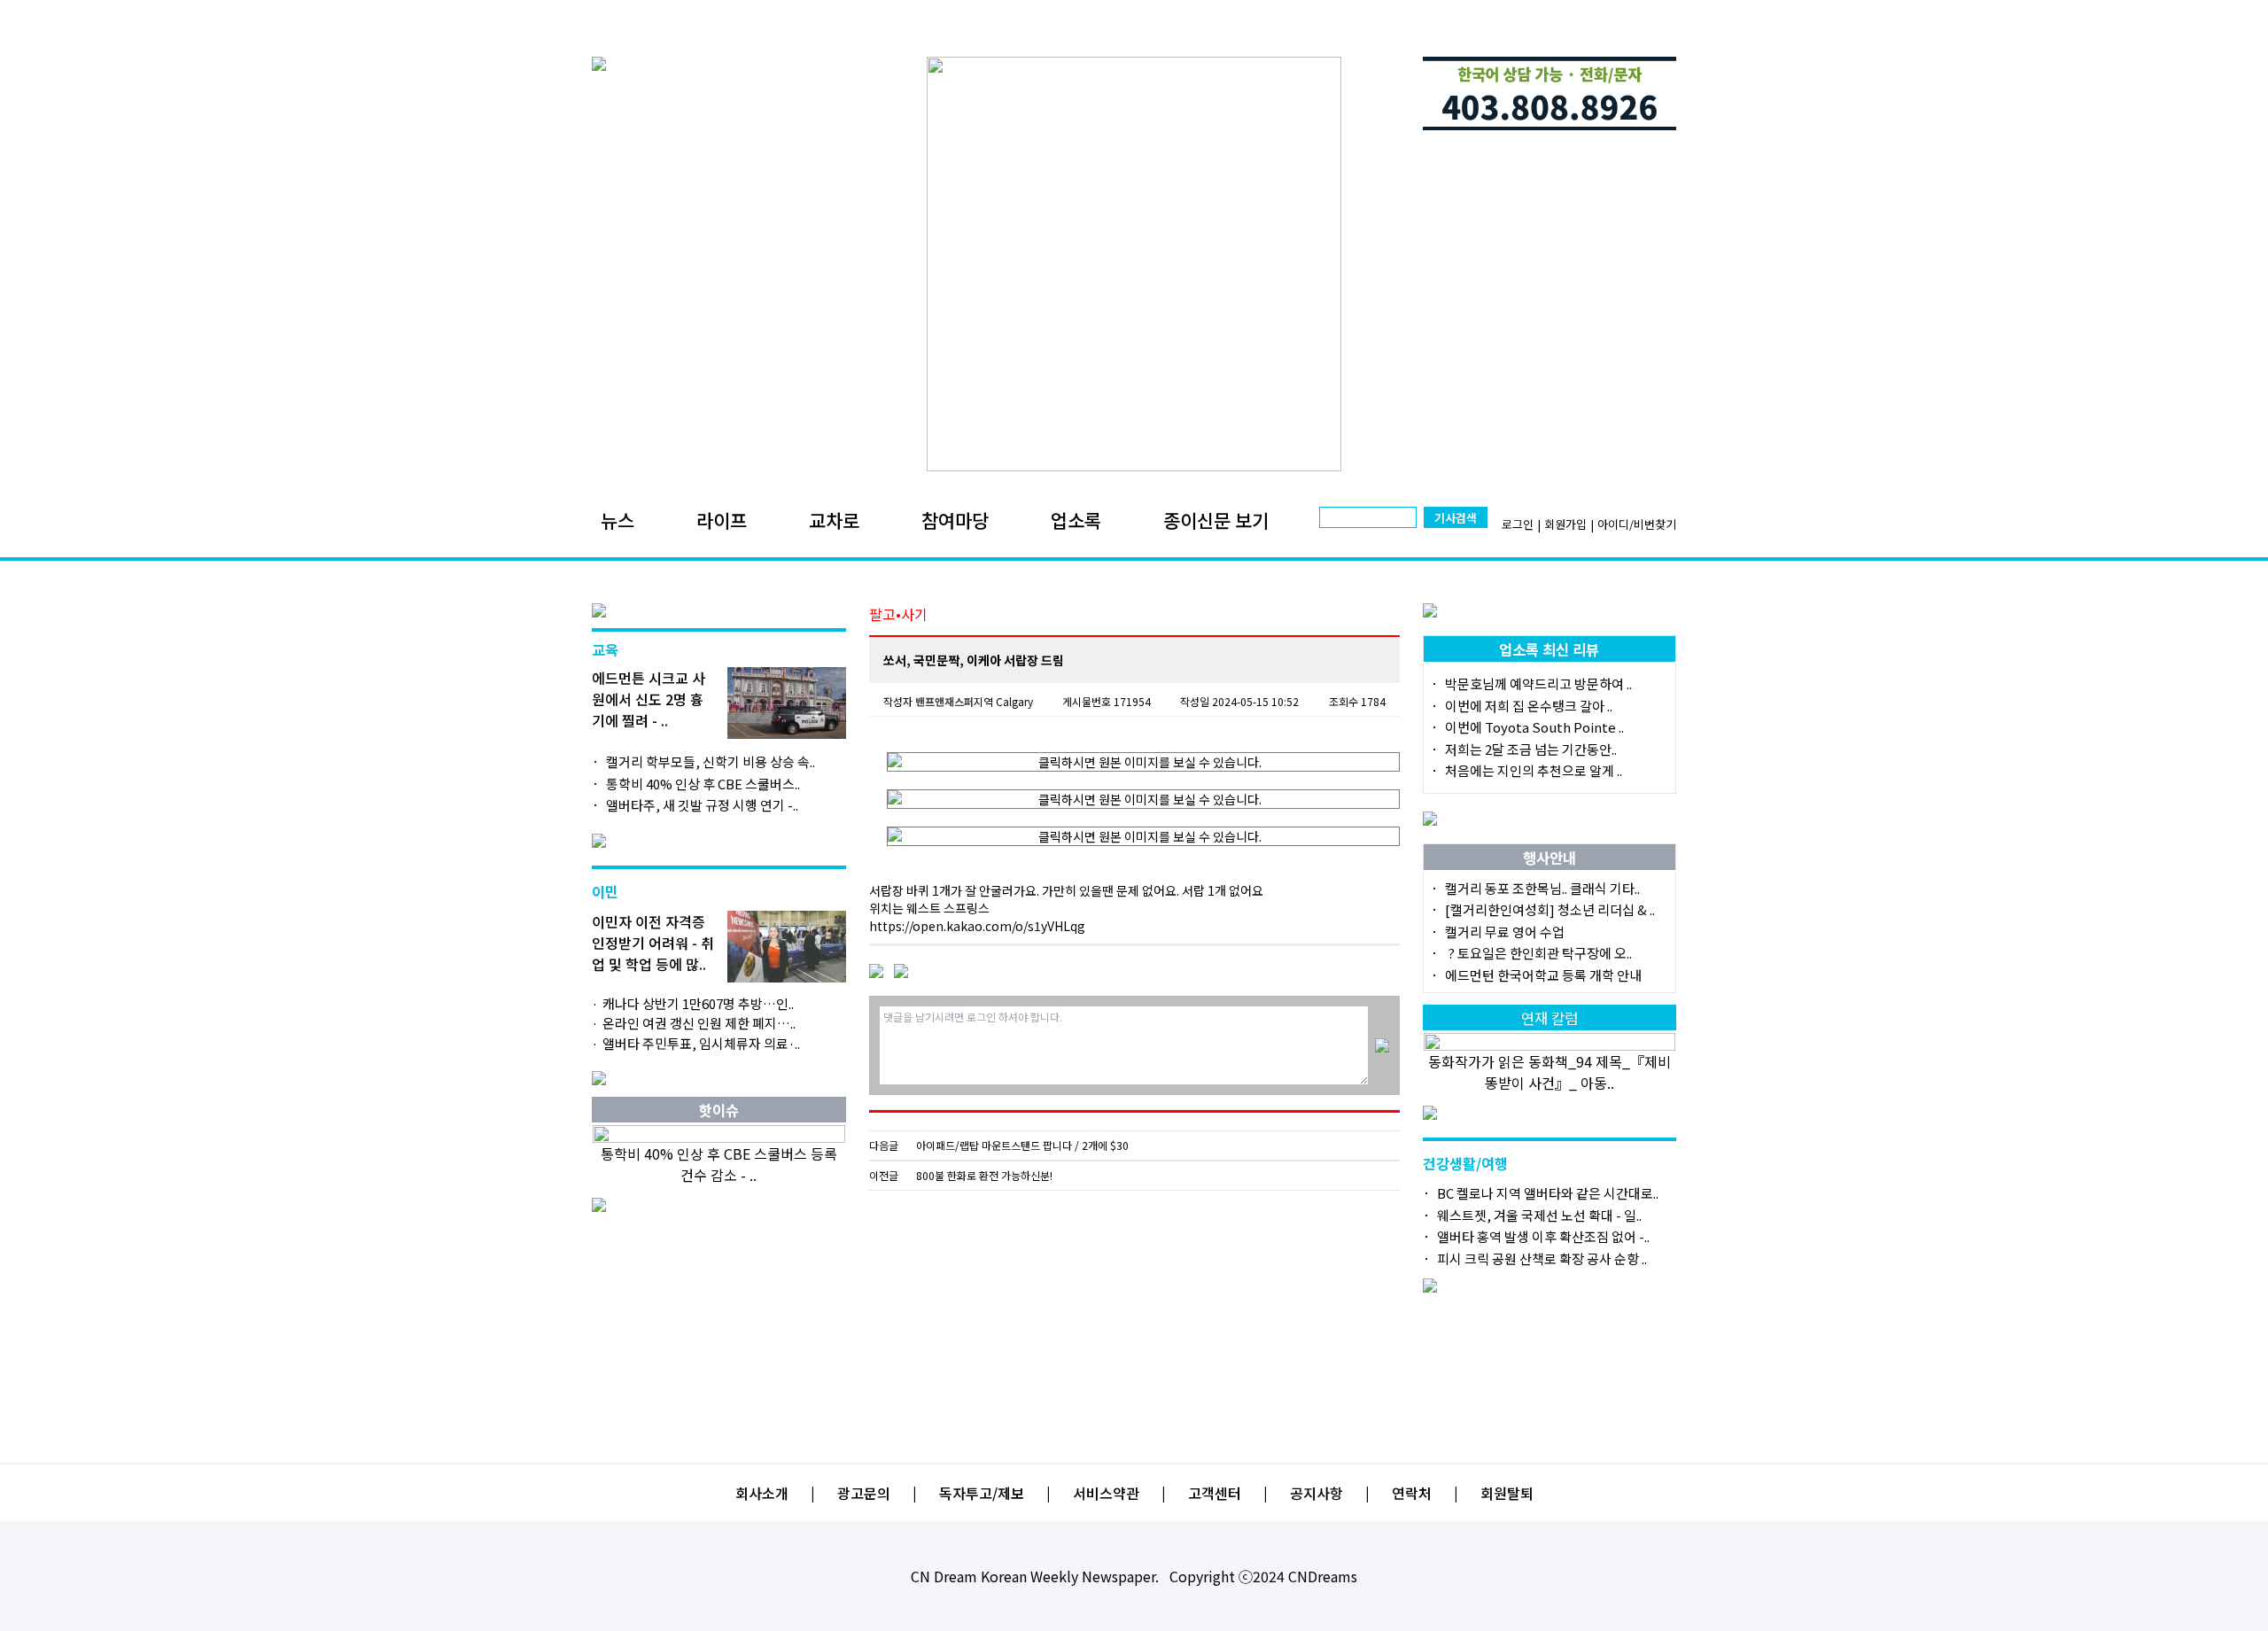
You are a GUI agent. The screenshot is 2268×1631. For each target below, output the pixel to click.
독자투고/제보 (982, 1493)
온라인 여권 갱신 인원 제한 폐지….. (699, 1023)
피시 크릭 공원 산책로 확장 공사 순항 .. (1542, 1258)
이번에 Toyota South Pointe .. (1534, 727)
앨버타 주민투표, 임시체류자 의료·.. (701, 1043)
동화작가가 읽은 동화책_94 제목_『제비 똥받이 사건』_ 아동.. (1550, 1072)
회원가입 (1565, 524)
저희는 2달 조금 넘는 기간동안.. (1531, 749)
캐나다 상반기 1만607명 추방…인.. (698, 1003)
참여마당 (955, 520)
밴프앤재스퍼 (944, 701)
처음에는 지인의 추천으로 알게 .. (1534, 770)
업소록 (1076, 520)
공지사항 (1317, 1493)
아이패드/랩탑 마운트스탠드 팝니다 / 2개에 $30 (1022, 1146)
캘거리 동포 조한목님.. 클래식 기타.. (1542, 888)
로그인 (1518, 524)
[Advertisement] (1134, 1320)
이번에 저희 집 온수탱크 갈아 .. (1529, 706)
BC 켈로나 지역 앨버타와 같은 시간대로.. (1548, 1193)
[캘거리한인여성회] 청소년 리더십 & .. (1550, 909)
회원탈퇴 (1507, 1493)
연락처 (1412, 1493)
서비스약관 (1106, 1493)
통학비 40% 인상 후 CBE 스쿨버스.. (703, 784)
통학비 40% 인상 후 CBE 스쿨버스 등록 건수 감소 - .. (719, 1164)
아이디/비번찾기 (1637, 524)
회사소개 (762, 1493)
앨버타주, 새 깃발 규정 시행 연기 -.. (702, 805)
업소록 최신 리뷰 (1549, 649)
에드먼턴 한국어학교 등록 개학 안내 (1543, 975)
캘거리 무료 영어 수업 (1505, 932)
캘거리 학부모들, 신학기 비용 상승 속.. (711, 761)
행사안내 (1550, 858)
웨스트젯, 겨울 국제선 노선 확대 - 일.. (1539, 1215)
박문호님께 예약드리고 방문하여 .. (1538, 683)
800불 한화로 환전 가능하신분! (984, 1176)
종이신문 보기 (1216, 520)
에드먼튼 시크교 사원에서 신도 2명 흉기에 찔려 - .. (649, 699)
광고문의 (864, 1493)
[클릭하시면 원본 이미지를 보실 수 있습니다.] (1143, 762)
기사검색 (1456, 518)
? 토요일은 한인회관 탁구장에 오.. (1538, 953)
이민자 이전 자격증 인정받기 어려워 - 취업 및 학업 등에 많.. (653, 943)
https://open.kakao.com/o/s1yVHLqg (977, 926)
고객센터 (1215, 1493)
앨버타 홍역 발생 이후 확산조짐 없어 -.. (1543, 1236)
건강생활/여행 (1465, 1163)
